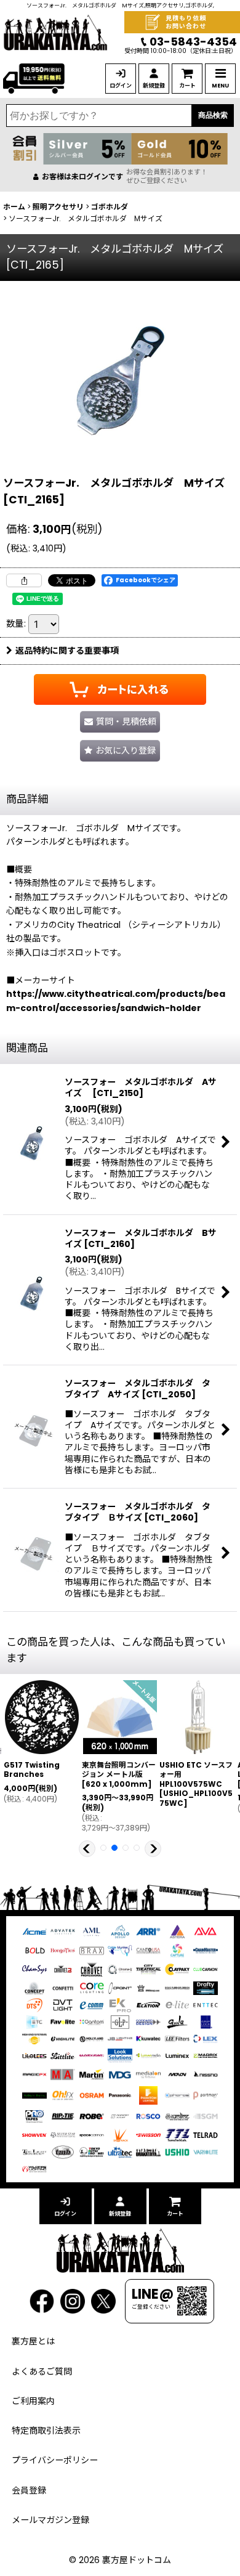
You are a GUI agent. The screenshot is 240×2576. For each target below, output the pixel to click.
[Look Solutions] (120, 2055)
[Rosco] (148, 2116)
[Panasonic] (120, 2095)
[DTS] (34, 2004)
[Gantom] (92, 2021)
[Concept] (34, 1988)
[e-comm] (92, 2004)
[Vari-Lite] (206, 2151)
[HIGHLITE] (63, 2038)
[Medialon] (148, 2074)
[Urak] (148, 2151)
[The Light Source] (34, 2151)
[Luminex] (177, 2055)
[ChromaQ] (120, 1969)
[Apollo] (120, 1931)
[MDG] (120, 2074)
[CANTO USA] (148, 1950)
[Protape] (34, 2116)
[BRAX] (92, 1950)
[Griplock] (206, 2021)
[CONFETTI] (63, 1988)
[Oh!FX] (63, 2095)
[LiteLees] (34, 2055)
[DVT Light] (63, 2004)
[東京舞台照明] (92, 2151)
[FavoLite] (63, 2021)
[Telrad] (206, 2135)
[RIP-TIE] (63, 2116)
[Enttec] (206, 2004)
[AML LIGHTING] (92, 1931)
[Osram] (92, 2095)
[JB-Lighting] (120, 2038)
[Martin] (92, 2074)
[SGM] (206, 2116)
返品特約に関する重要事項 (67, 651)
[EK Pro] (120, 2004)
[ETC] (34, 2021)
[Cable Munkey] (120, 1950)
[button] (120, 751)
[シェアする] (24, 580)
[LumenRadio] (148, 2055)
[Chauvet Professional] (92, 1969)
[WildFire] (34, 2168)
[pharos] (177, 2095)
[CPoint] (120, 1988)
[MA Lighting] (63, 2074)
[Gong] (177, 2021)
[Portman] (206, 2095)
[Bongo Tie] (63, 1950)
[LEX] (206, 2038)
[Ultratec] (120, 2151)
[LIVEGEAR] (92, 2055)
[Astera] (177, 1931)
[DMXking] (148, 1988)
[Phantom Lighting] (148, 2095)
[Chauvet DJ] (63, 1969)
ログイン (121, 86)
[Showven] (34, 2135)
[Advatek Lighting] (63, 1931)
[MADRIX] (206, 2055)
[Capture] (177, 1950)
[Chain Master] (206, 1950)
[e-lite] (177, 2004)
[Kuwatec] (148, 2038)
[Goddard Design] (148, 2021)
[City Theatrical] (148, 1969)
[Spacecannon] (92, 2135)
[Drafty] (206, 1988)
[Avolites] (206, 1931)
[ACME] (34, 1931)
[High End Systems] (34, 2038)
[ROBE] (92, 2116)
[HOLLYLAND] (92, 2038)
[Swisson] (148, 2135)
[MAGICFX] (34, 2074)
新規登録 (154, 86)
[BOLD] (34, 1950)
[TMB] (63, 2151)
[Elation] (148, 2004)
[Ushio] (177, 2151)
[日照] (206, 2074)
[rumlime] (177, 2116)
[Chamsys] (34, 1969)
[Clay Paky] (177, 1969)
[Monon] (177, 2074)
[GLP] (120, 2021)
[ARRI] (148, 1931)
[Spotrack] (120, 2135)
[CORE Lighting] (92, 1988)
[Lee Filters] (177, 2038)
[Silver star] (63, 2135)
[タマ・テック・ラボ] (177, 2135)
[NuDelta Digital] (34, 2095)
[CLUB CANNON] (206, 1969)
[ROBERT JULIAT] (120, 2116)
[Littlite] (63, 2055)
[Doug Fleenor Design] (177, 1988)
